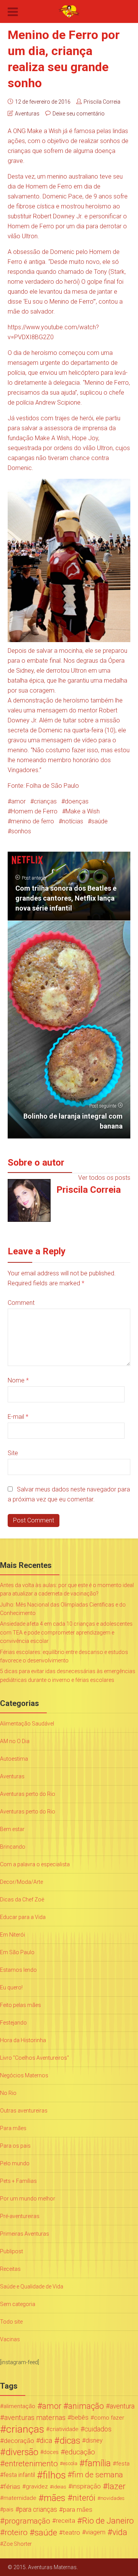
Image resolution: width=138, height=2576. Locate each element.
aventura (122, 2406)
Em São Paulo (17, 1952)
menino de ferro (33, 821)
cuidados (98, 2429)
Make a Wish (83, 811)
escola (70, 2463)
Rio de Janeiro (108, 2521)
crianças (45, 801)
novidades (113, 2498)
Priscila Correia (102, 102)
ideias (60, 2487)
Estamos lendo (18, 1970)
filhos (54, 2475)
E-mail (18, 1417)
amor (18, 801)
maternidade (20, 2498)
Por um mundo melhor (28, 2199)
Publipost (11, 2251)
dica (46, 2441)
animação (86, 2406)
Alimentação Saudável (27, 1724)
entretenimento (31, 2464)
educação (80, 2452)
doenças (77, 801)
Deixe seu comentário (79, 114)
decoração (19, 2441)
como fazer (109, 2418)
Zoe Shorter (17, 2544)
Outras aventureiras (24, 2111)
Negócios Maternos (24, 2075)
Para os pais (15, 2146)
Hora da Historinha (23, 2040)
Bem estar (12, 1829)
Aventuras (27, 114)
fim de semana (98, 2475)
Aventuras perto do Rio (28, 1794)
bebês (80, 2417)
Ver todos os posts (104, 1178)
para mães (78, 2509)
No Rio (8, 2093)
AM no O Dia (15, 1741)
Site (13, 1453)
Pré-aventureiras (20, 2216)
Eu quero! (11, 1987)
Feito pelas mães (21, 2005)
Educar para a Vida (23, 1917)
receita (66, 2521)
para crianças (38, 2509)
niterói (84, 2498)
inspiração (86, 2486)
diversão (22, 2452)
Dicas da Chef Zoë (22, 1899)
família (98, 2464)
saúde (99, 821)
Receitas (10, 2269)
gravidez (37, 2487)
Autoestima (14, 1759)
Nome (18, 1380)
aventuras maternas (35, 2418)
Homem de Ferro (34, 811)
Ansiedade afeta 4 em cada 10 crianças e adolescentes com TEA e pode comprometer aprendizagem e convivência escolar (66, 1632)
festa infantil (19, 2475)
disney (94, 2440)
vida (120, 2532)
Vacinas (10, 2339)
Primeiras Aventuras (25, 2234)
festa (123, 2464)
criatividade (64, 2429)
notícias (73, 821)
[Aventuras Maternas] (69, 11)
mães (55, 2498)
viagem (95, 2532)
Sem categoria (18, 2304)
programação (27, 2521)
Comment (21, 1303)
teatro (71, 2532)
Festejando (13, 2023)
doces (51, 2452)
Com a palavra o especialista (35, 1864)
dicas (70, 2441)
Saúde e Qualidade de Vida (32, 2287)
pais (8, 2509)
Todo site (11, 2322)
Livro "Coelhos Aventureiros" (34, 2058)
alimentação (19, 2406)
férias (12, 2487)
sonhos (21, 831)
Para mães (13, 2128)
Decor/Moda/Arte (21, 1882)
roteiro (16, 2532)
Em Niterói (12, 1935)
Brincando (13, 1847)
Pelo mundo (15, 2163)
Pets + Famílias (18, 2181)
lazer (117, 2487)
